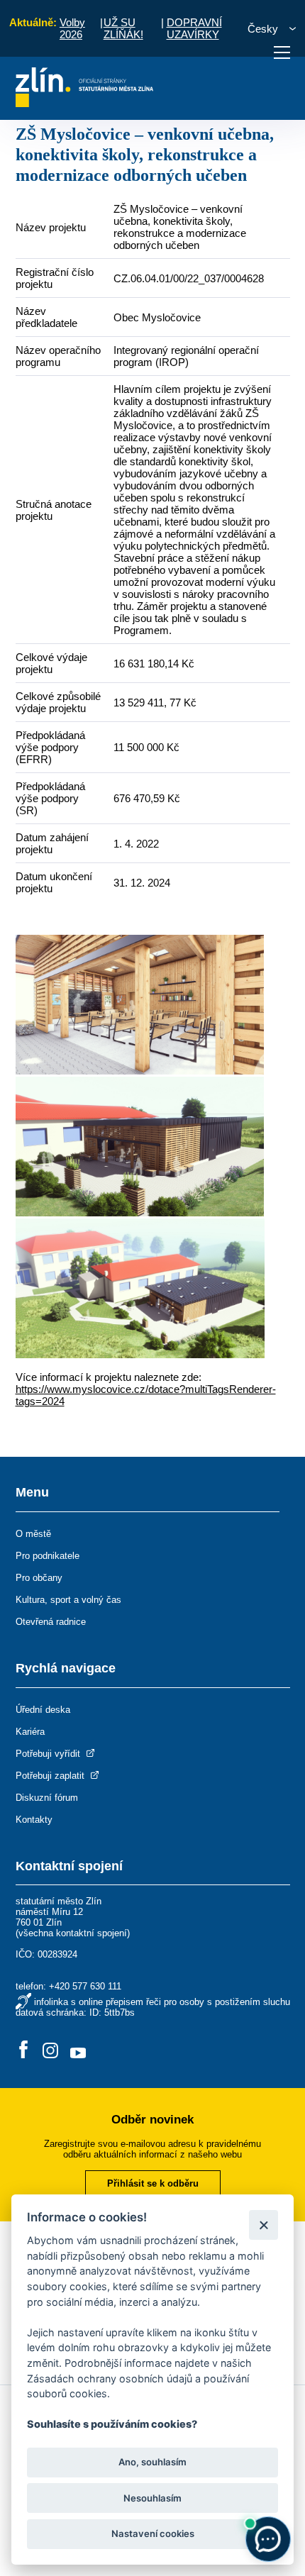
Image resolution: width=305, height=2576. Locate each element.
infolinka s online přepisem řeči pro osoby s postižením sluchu (162, 2002)
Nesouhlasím (152, 2498)
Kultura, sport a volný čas (68, 1600)
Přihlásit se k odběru (153, 2183)
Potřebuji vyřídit (49, 1754)
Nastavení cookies (153, 2533)
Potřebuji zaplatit (51, 1776)
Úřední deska (43, 1710)
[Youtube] (78, 2051)
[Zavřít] (264, 2225)
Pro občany (39, 1578)
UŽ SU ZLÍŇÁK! (123, 28)
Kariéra (30, 1732)
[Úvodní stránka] (85, 103)
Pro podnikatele (48, 1556)
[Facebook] (23, 2051)
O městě (33, 1534)
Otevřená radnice (51, 1622)
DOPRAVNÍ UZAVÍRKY (194, 28)
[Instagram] (50, 2051)
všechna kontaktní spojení (73, 1933)
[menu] (282, 52)
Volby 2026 (72, 28)
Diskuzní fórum (47, 1798)
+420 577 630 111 (85, 1986)
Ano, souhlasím (152, 2462)
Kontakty (34, 1820)
